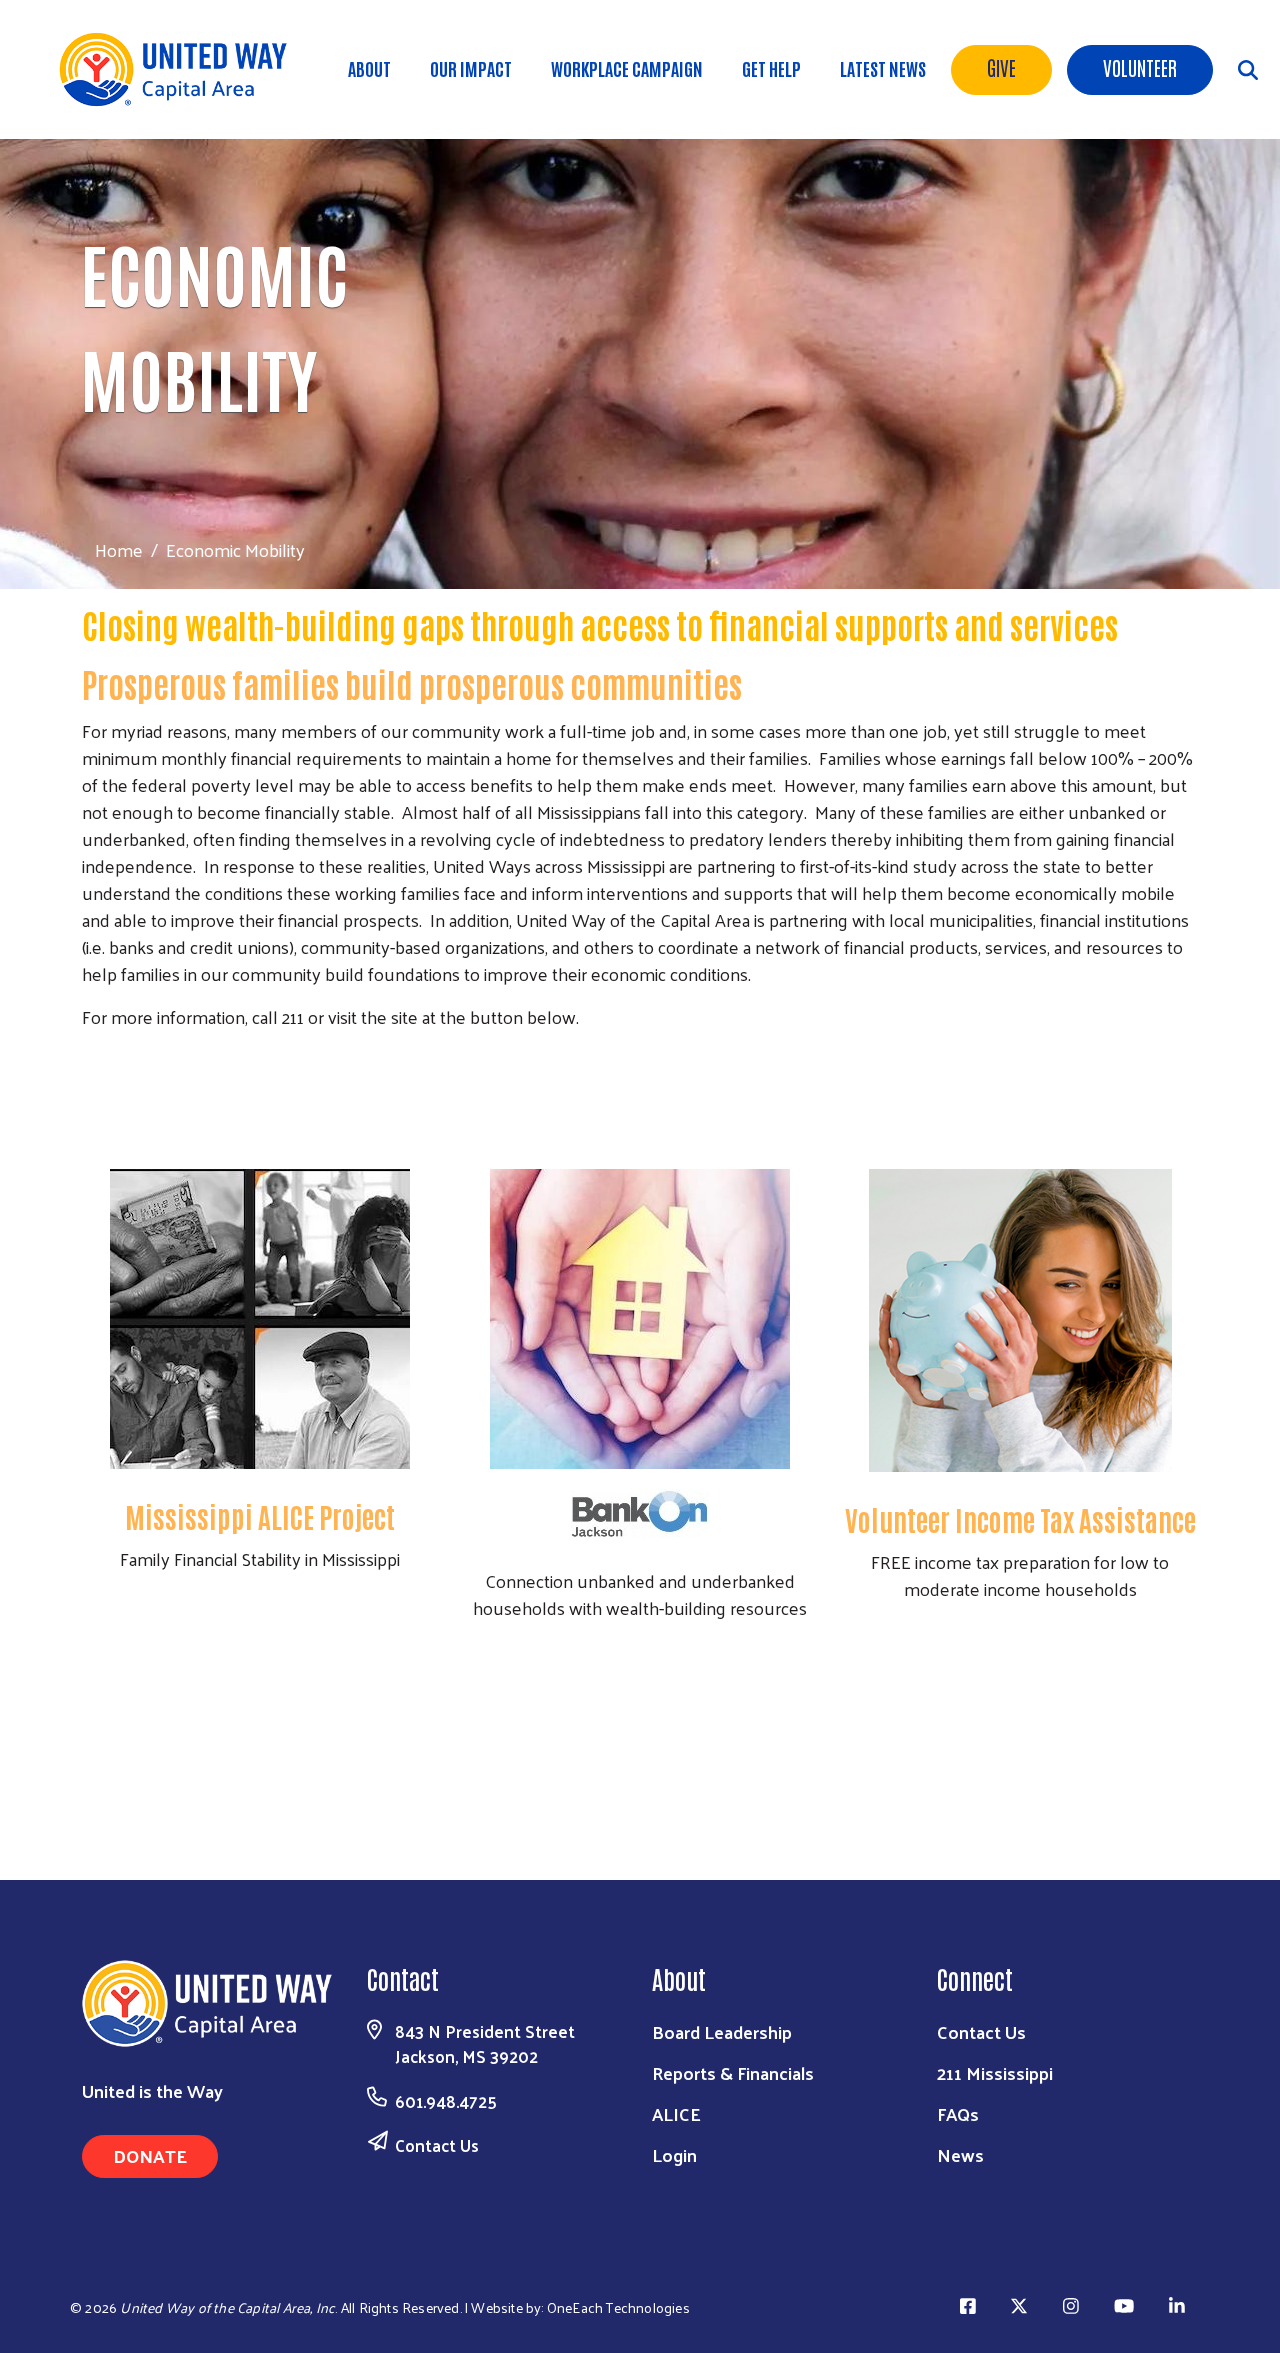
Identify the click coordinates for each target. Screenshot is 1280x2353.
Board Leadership (722, 2031)
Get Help (771, 68)
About (369, 68)
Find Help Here (640, 1116)
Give (1001, 67)
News (960, 2154)
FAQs (958, 2113)
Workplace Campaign (627, 68)
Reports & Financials (733, 2072)
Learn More (260, 1737)
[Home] (180, 69)
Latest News (883, 68)
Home (119, 549)
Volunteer (1140, 67)
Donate (150, 2155)
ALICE (676, 2113)
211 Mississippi (995, 2072)
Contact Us (437, 2145)
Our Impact (471, 68)
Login (674, 2154)
